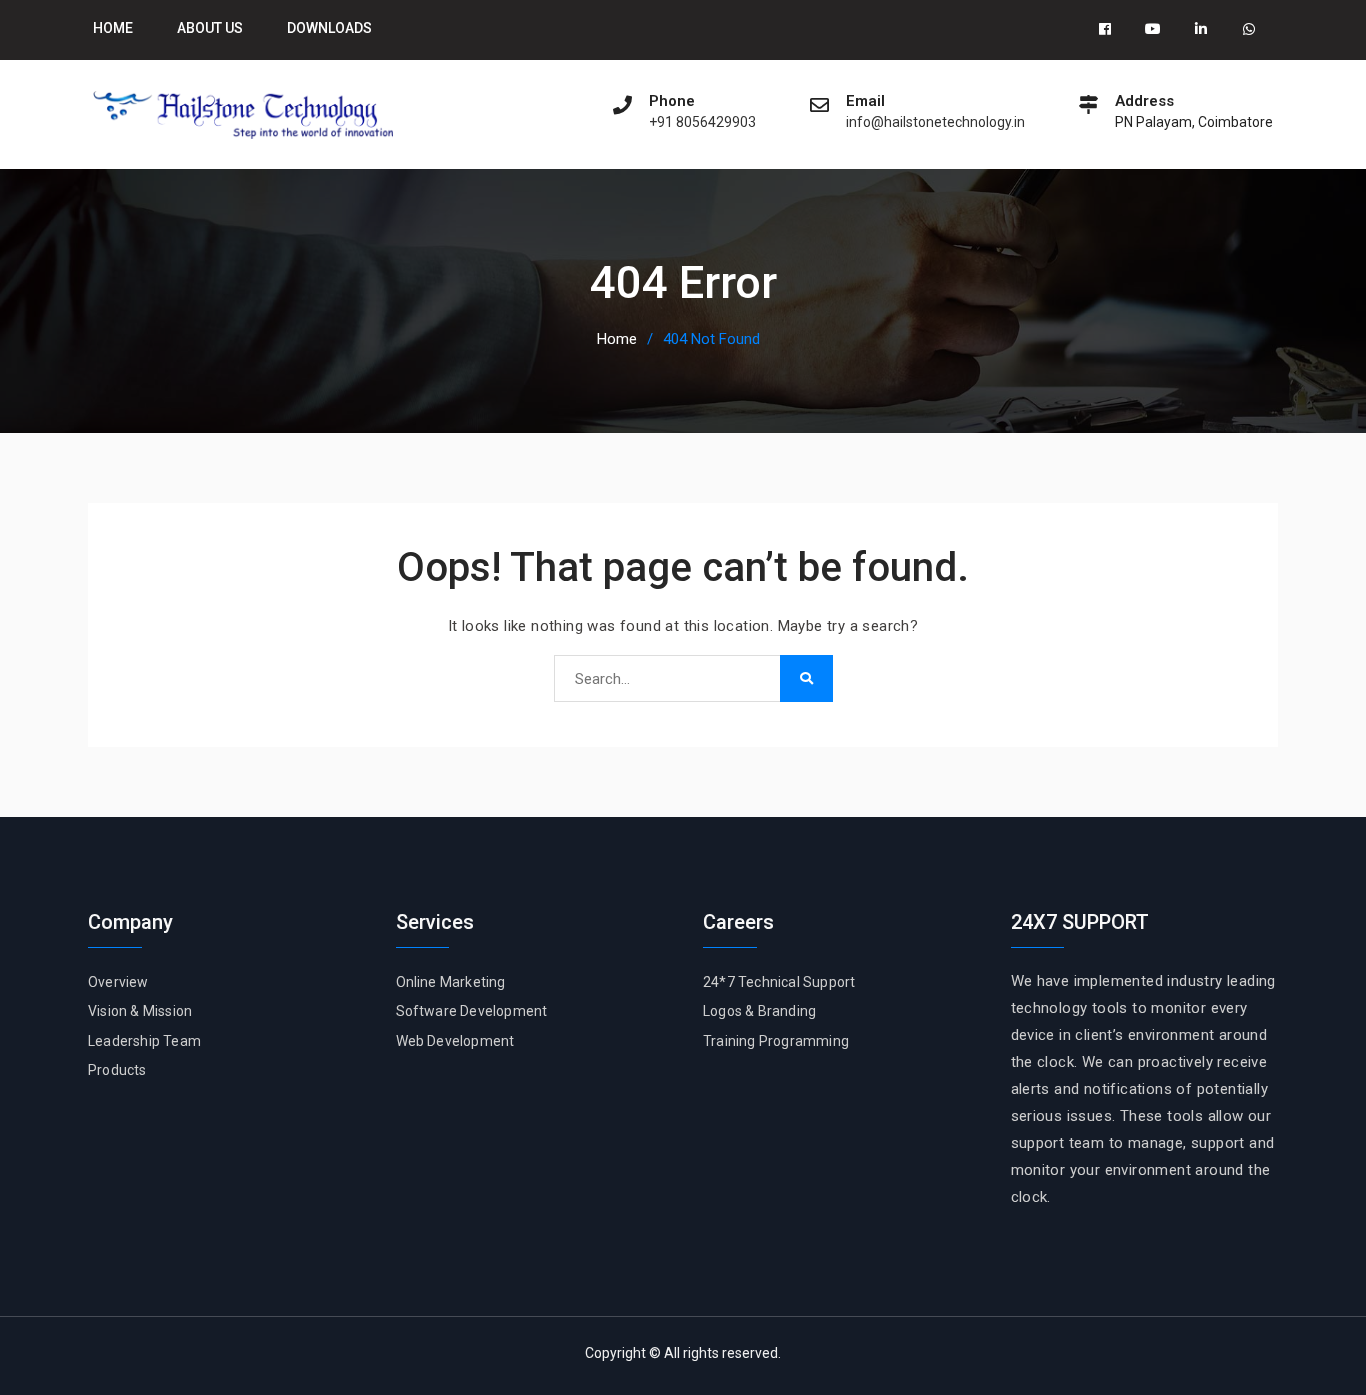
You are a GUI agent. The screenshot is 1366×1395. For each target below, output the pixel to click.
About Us (210, 28)
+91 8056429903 (702, 122)
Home (113, 28)
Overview (118, 982)
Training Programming (776, 1041)
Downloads (329, 28)
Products (117, 1070)
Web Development (455, 1041)
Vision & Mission (140, 1011)
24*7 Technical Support (779, 982)
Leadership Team (144, 1041)
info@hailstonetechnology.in (935, 122)
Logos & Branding (759, 1011)
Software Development (472, 1011)
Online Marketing (451, 982)
